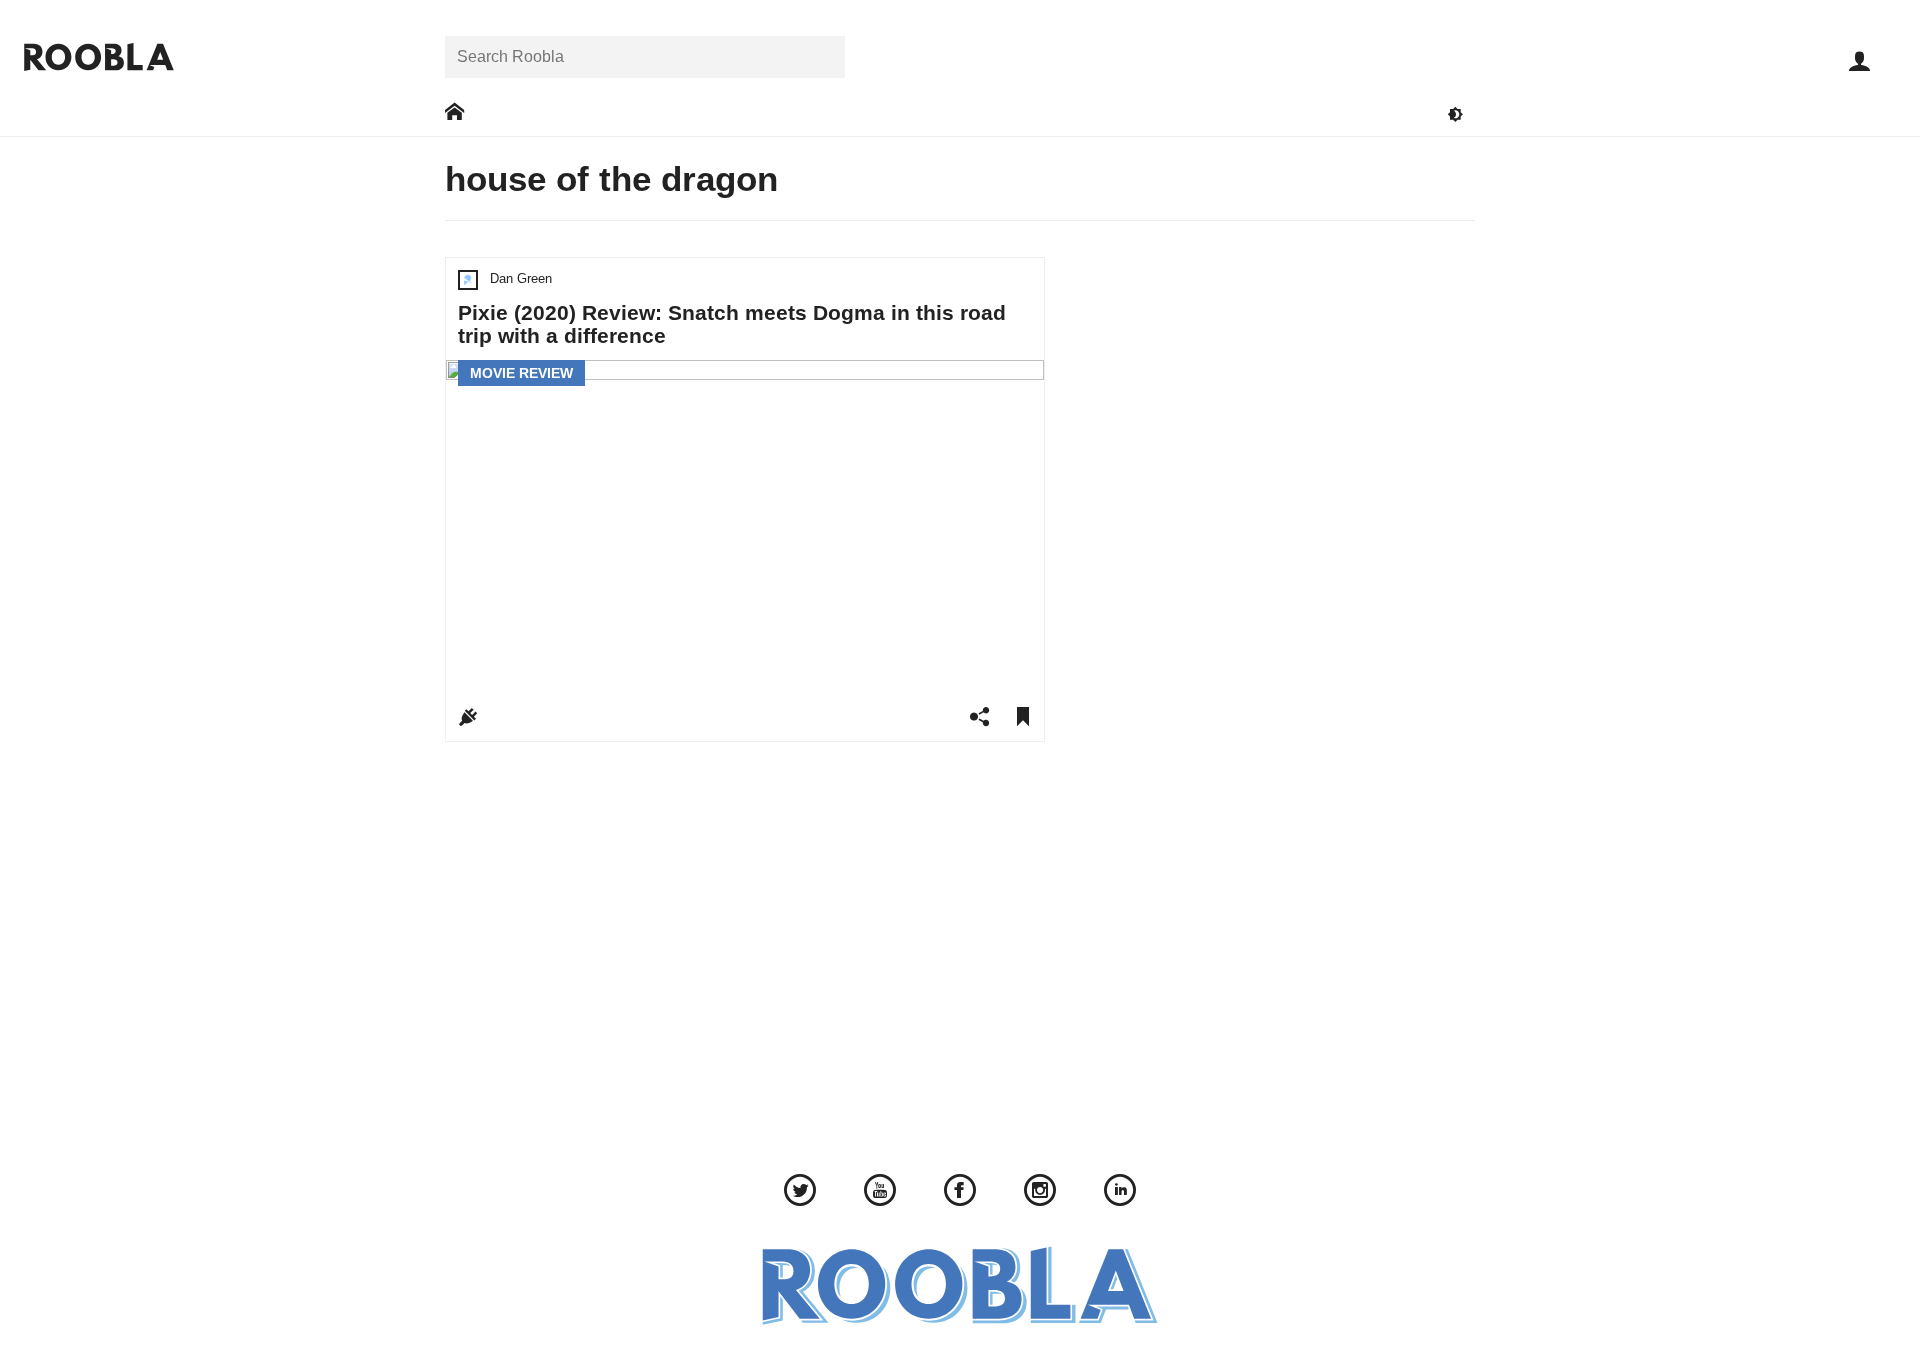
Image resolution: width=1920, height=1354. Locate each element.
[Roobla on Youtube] (880, 1193)
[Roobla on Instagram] (1040, 1193)
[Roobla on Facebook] (960, 1193)
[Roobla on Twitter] (800, 1193)
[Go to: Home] (454, 112)
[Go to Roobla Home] (99, 57)
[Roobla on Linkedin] (1120, 1193)
